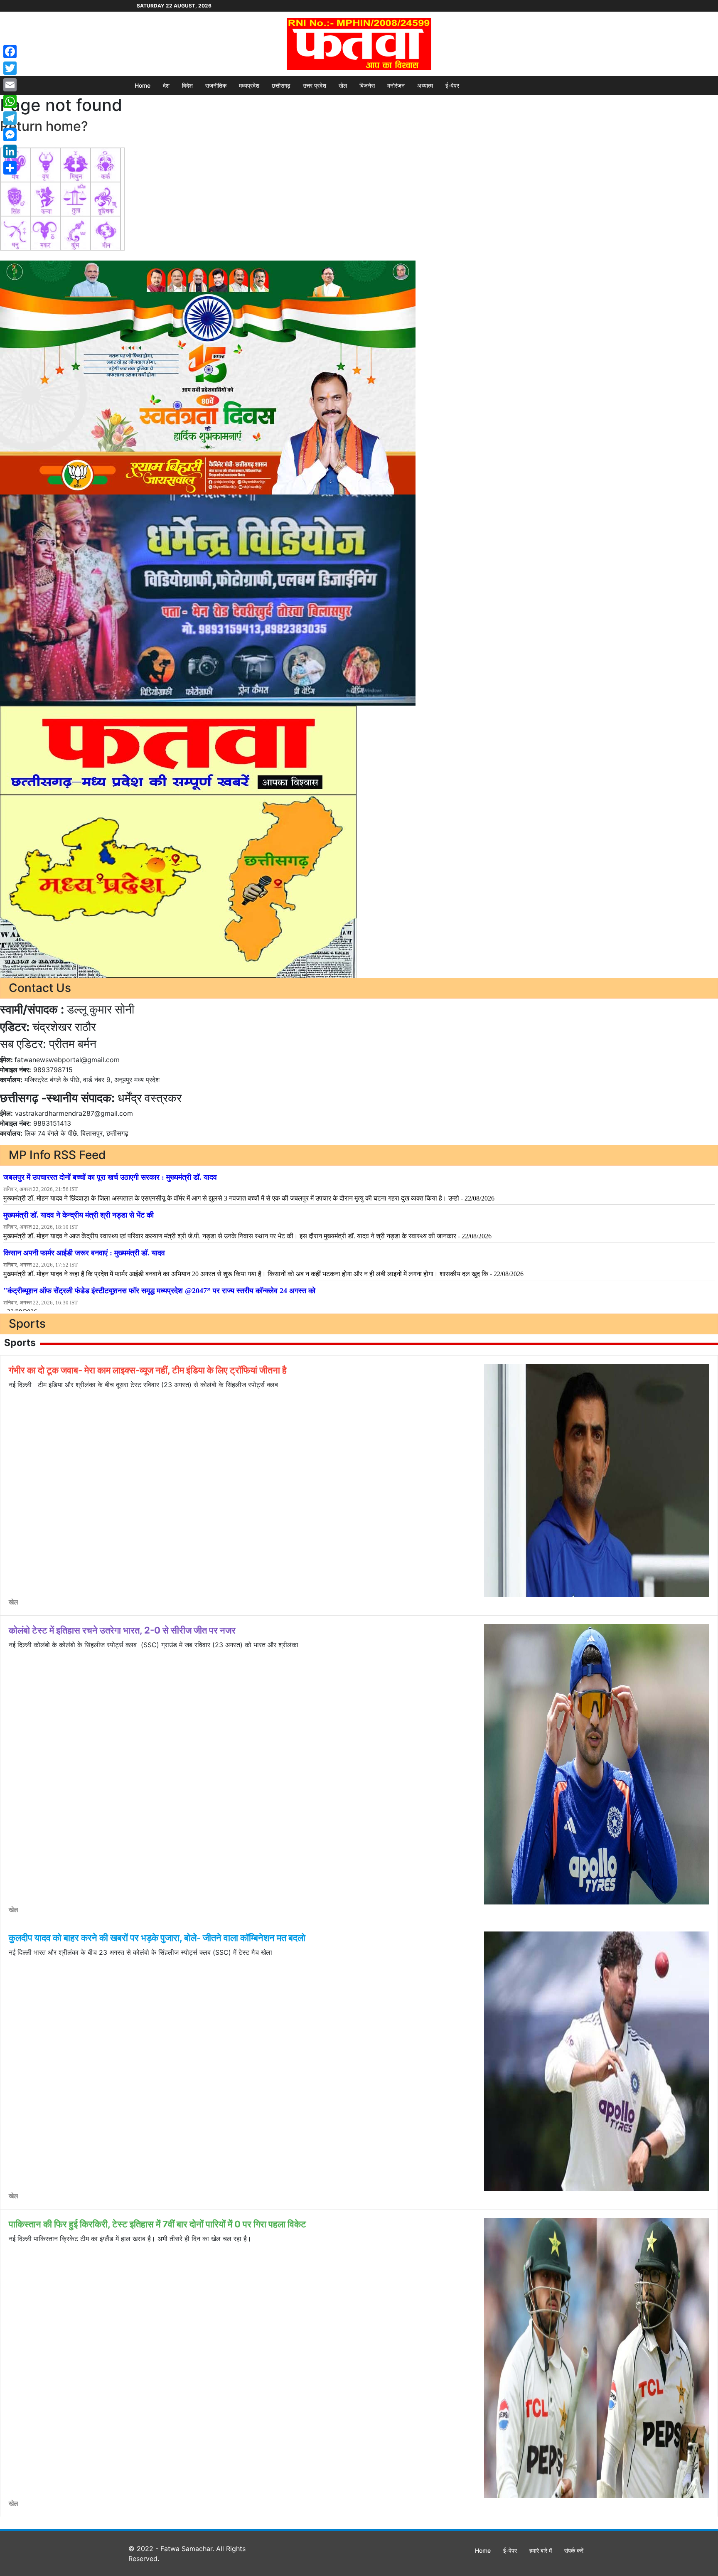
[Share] (10, 168)
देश (166, 85)
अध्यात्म (425, 85)
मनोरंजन (396, 85)
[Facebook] (10, 52)
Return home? (44, 126)
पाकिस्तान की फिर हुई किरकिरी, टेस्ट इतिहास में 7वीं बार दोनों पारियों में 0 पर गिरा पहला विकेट (157, 2224)
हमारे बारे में (541, 2550)
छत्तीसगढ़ (281, 85)
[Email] (10, 85)
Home (143, 85)
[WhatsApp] (10, 101)
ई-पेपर (452, 85)
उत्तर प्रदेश (315, 85)
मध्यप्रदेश (249, 85)
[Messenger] (10, 135)
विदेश (187, 85)
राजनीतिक (216, 85)
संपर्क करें (574, 2550)
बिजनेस (367, 85)
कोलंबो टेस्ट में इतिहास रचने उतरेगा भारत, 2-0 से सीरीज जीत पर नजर (122, 1630)
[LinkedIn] (10, 151)
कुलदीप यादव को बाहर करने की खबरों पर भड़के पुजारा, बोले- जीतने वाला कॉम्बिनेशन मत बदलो (157, 1938)
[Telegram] (10, 118)
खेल (343, 85)
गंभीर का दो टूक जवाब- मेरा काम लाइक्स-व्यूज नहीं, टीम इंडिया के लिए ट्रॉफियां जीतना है (148, 1370)
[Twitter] (10, 68)
